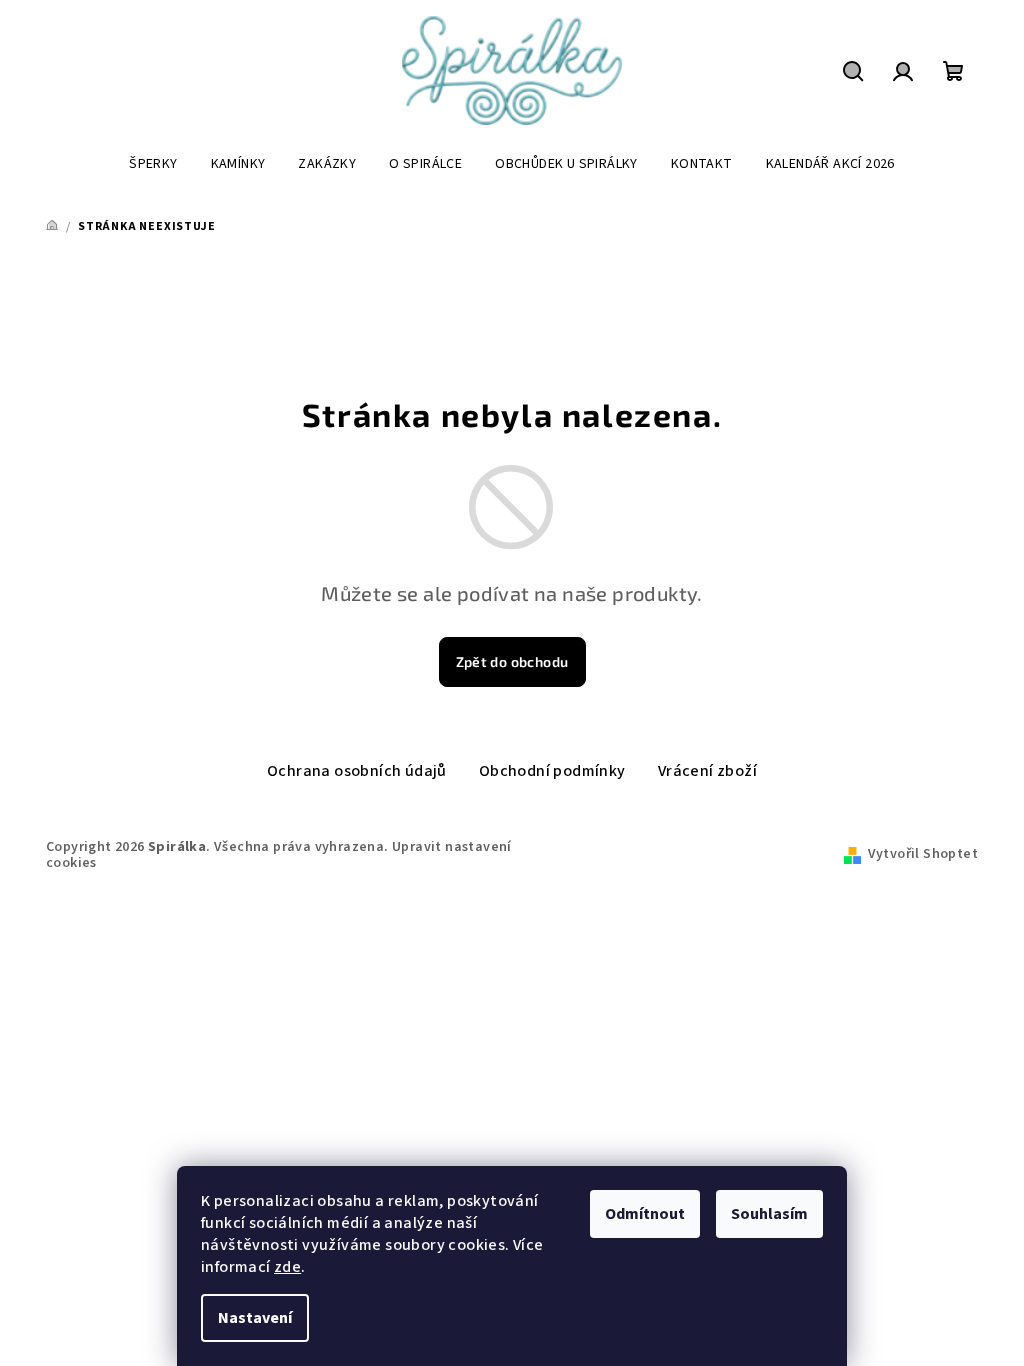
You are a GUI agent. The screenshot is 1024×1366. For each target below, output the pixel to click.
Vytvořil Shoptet (923, 854)
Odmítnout (645, 1214)
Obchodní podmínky (552, 771)
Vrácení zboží (707, 771)
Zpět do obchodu (512, 661)
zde (287, 1267)
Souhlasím (769, 1214)
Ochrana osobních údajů (357, 771)
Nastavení (255, 1318)
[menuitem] (153, 164)
